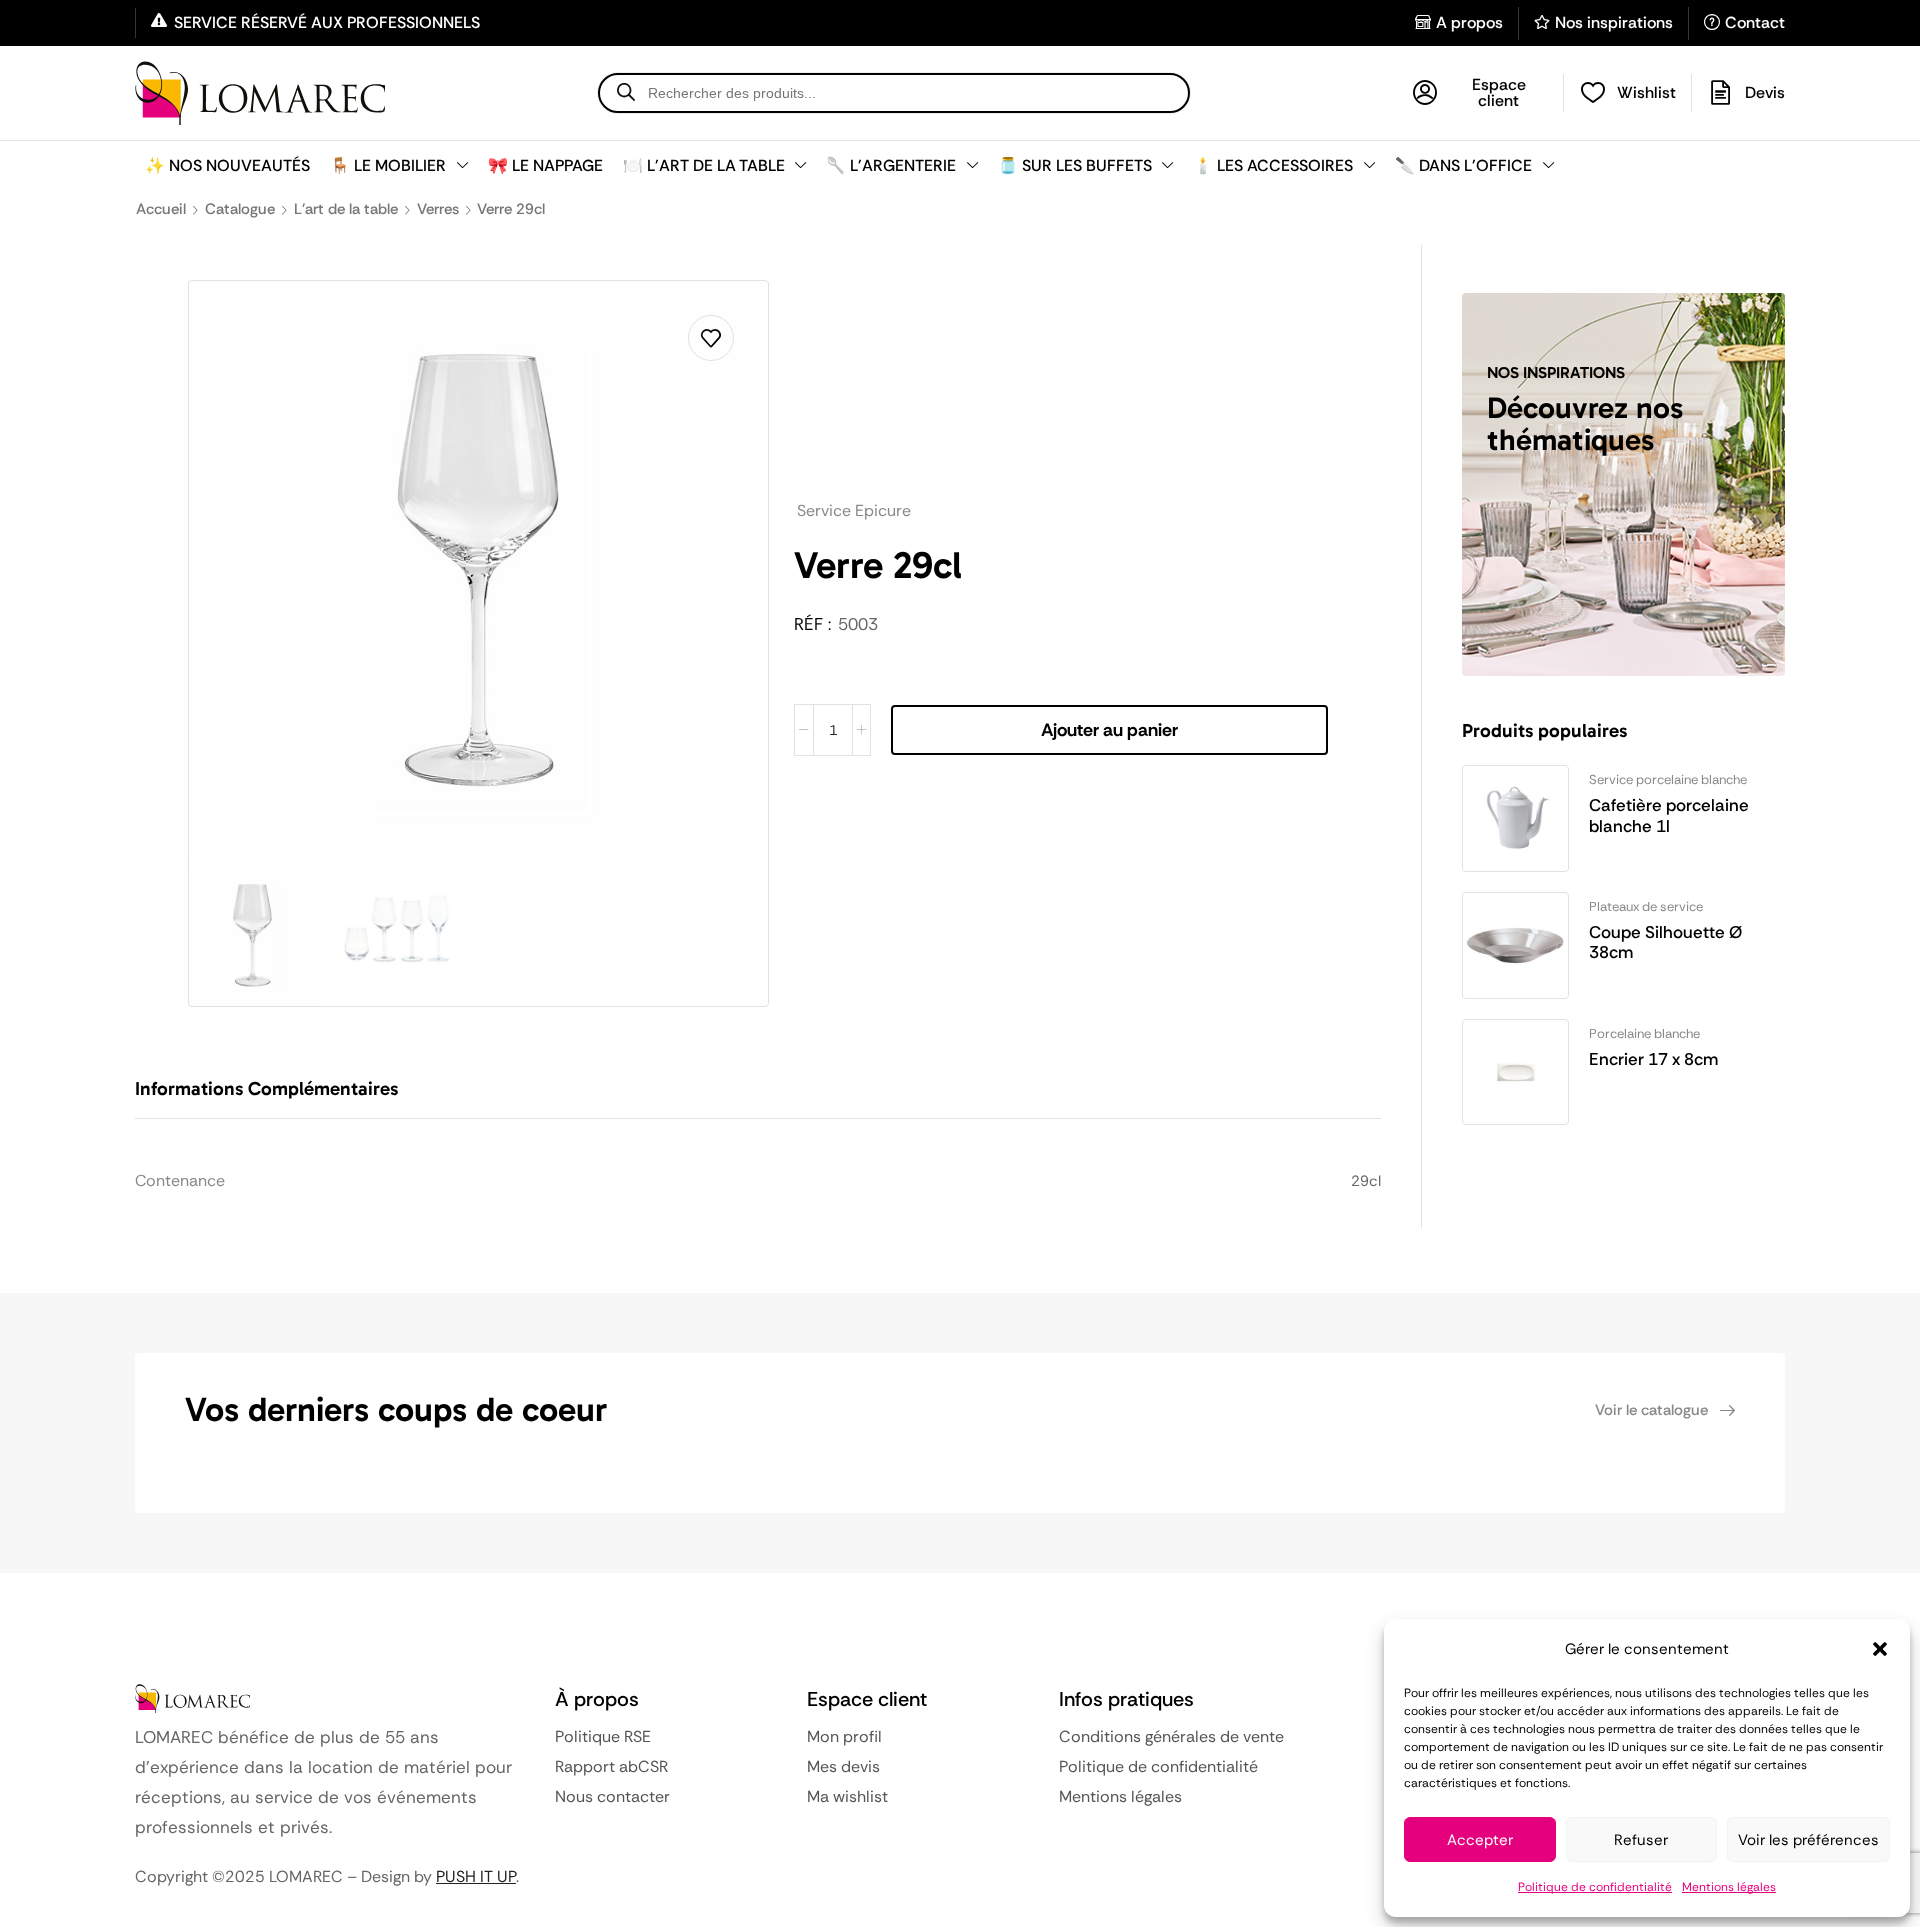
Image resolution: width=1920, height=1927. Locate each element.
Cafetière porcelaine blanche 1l (1669, 815)
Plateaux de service (1646, 906)
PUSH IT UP (476, 1876)
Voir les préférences (1808, 1840)
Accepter (1480, 1840)
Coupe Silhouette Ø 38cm (1665, 942)
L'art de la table (346, 209)
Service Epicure (854, 510)
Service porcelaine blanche (1668, 779)
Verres (438, 209)
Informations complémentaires (266, 1088)
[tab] (281, 1098)
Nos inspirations (1614, 22)
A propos (1469, 22)
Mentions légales (1729, 1887)
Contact (1755, 22)
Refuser (1641, 1840)
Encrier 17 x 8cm (1653, 1059)
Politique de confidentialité (1595, 1887)
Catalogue (240, 209)
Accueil (161, 209)
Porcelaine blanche (1644, 1033)
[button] (1880, 1649)
